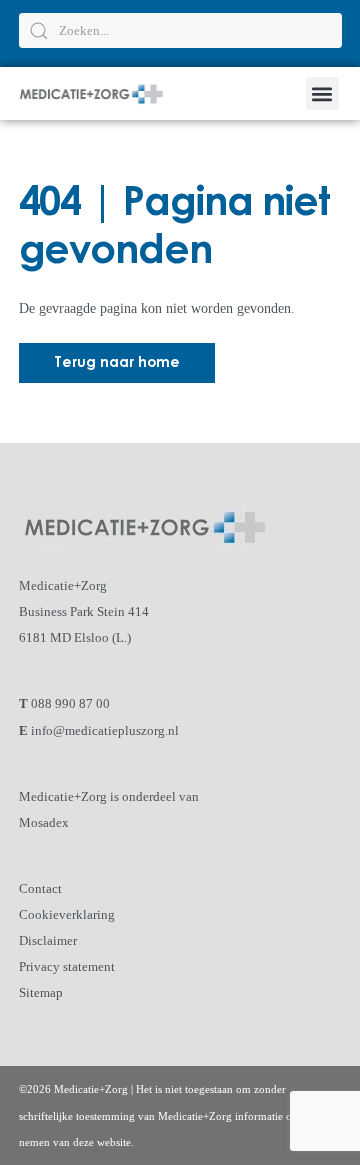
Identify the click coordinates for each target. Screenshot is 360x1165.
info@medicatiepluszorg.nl (105, 730)
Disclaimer (48, 940)
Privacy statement (67, 966)
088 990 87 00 (70, 703)
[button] (322, 93)
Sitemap (41, 992)
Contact (40, 888)
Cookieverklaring (67, 914)
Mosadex (44, 822)
